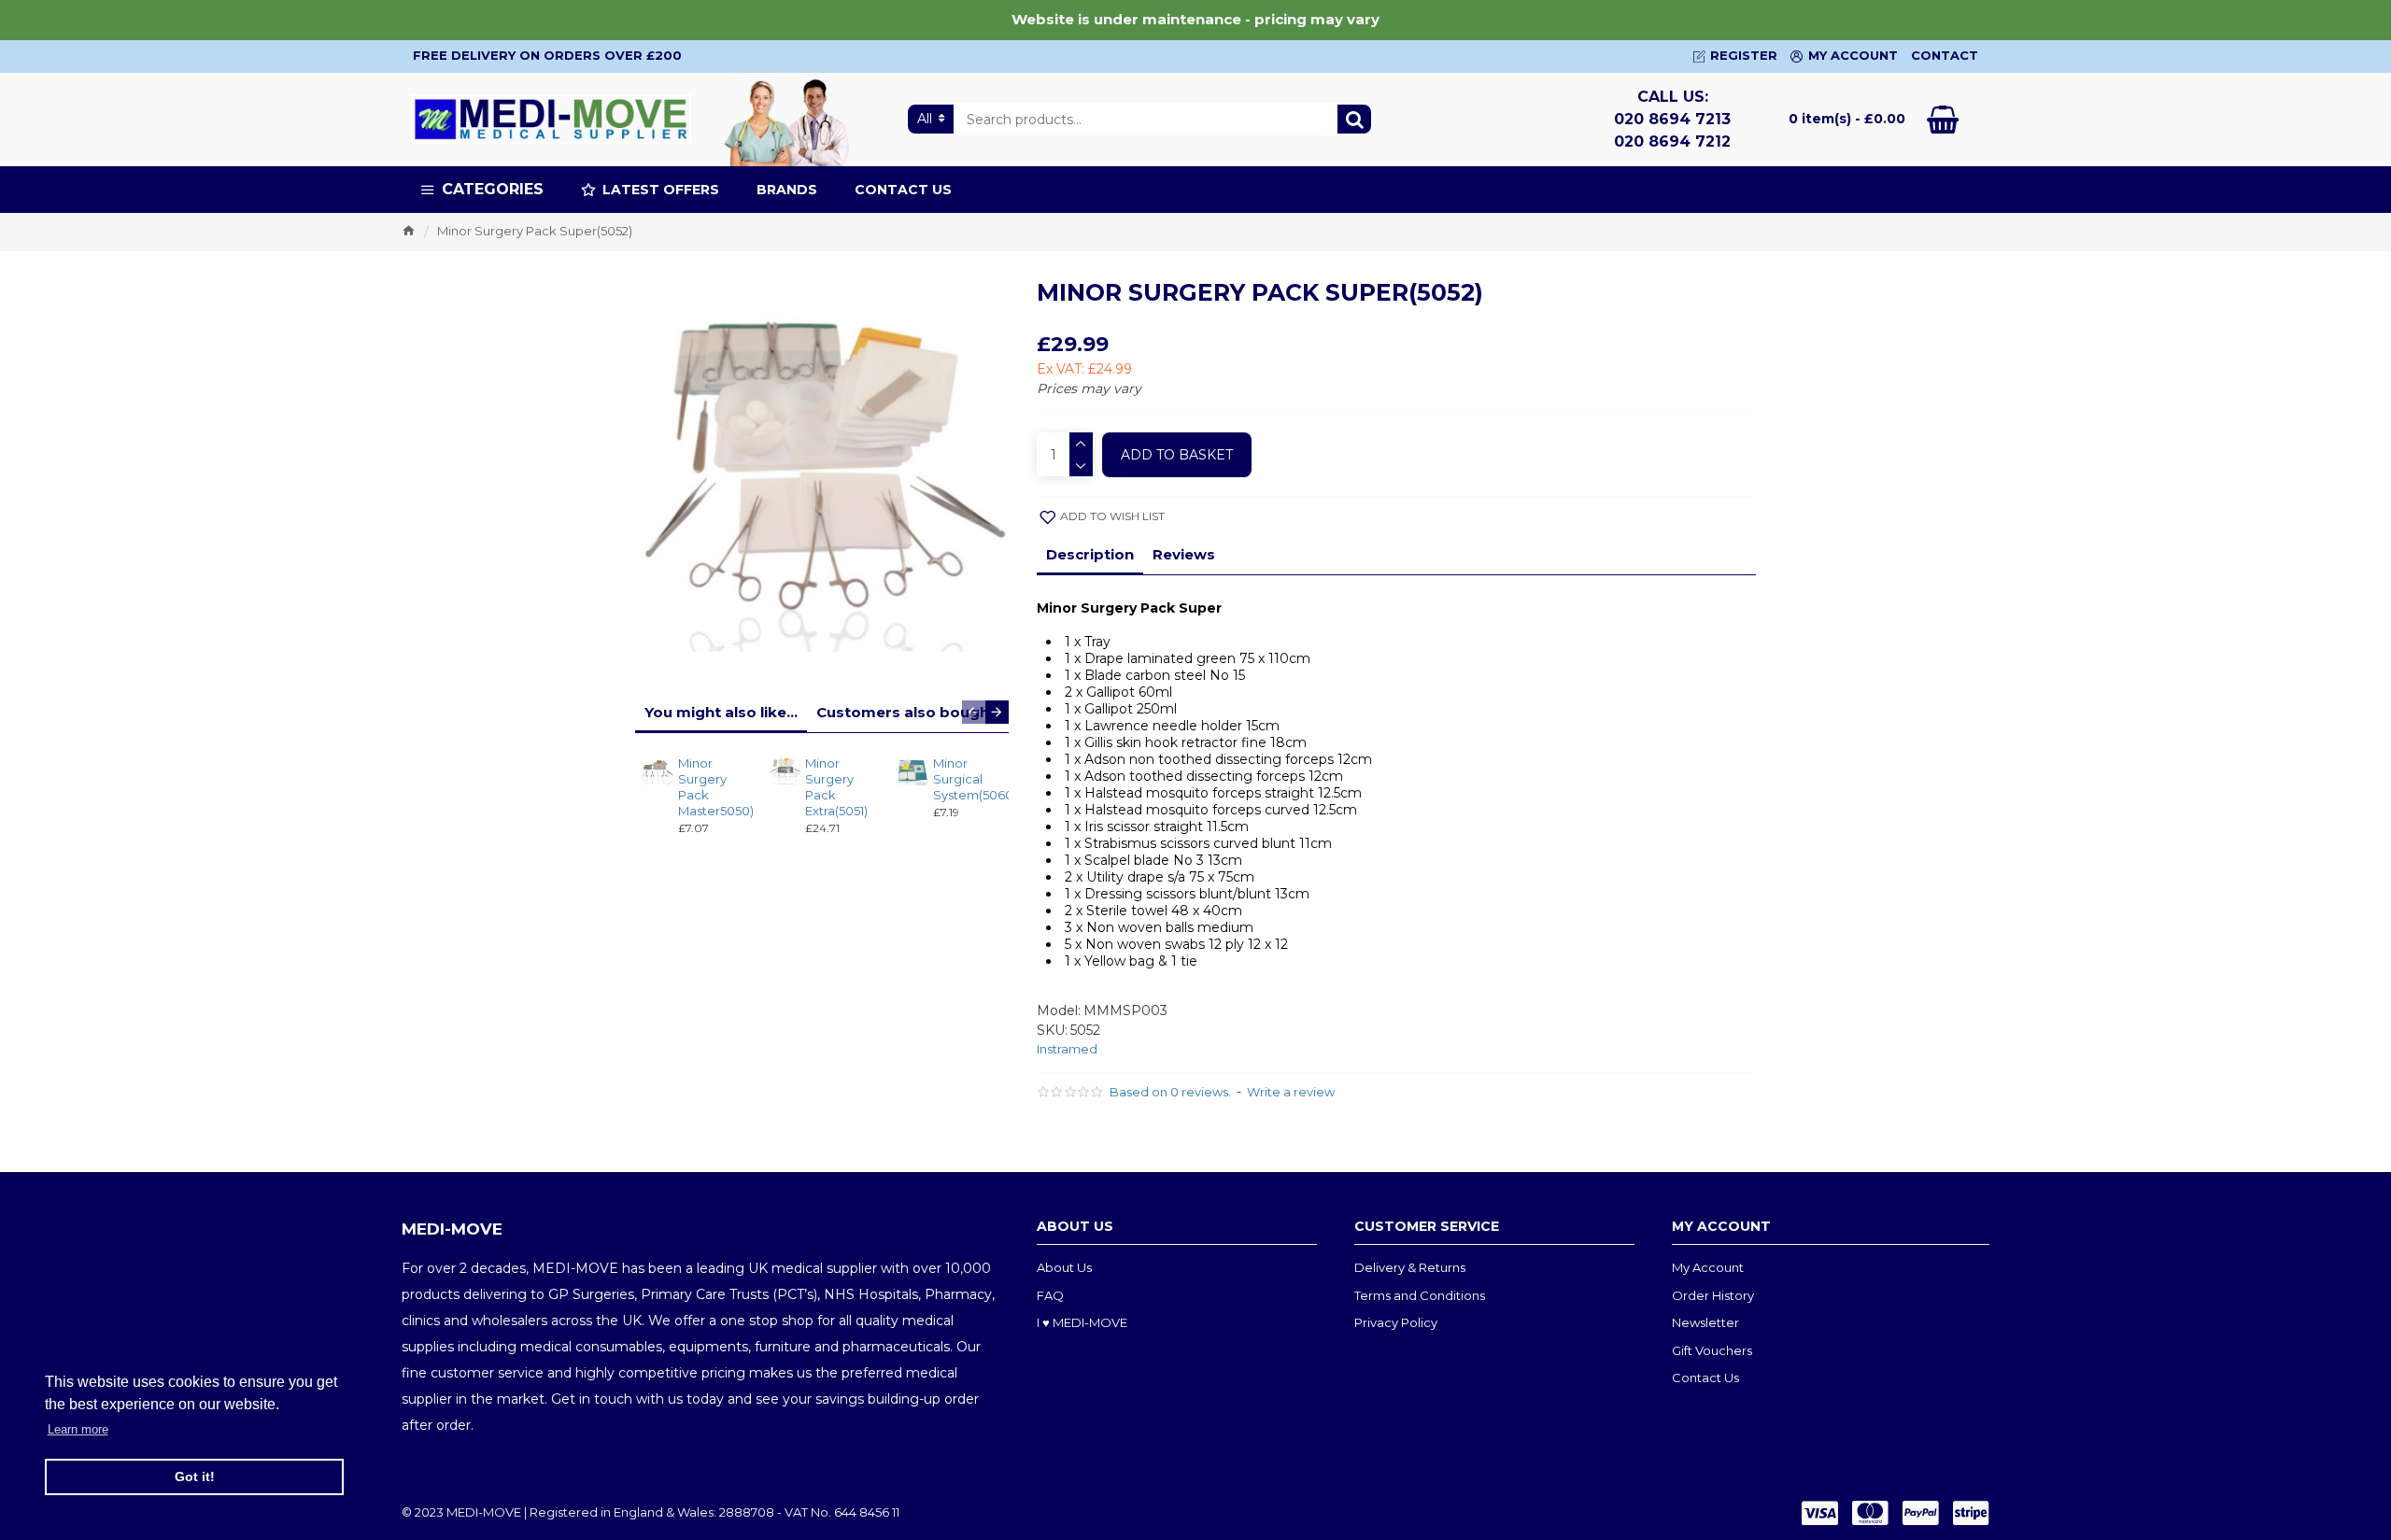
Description (1090, 554)
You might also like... (721, 712)
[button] (974, 712)
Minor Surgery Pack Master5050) (710, 787)
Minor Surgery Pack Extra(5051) (836, 787)
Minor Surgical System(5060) (965, 779)
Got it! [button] (195, 1476)
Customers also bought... (912, 712)
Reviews (1184, 554)
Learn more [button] (78, 1429)
